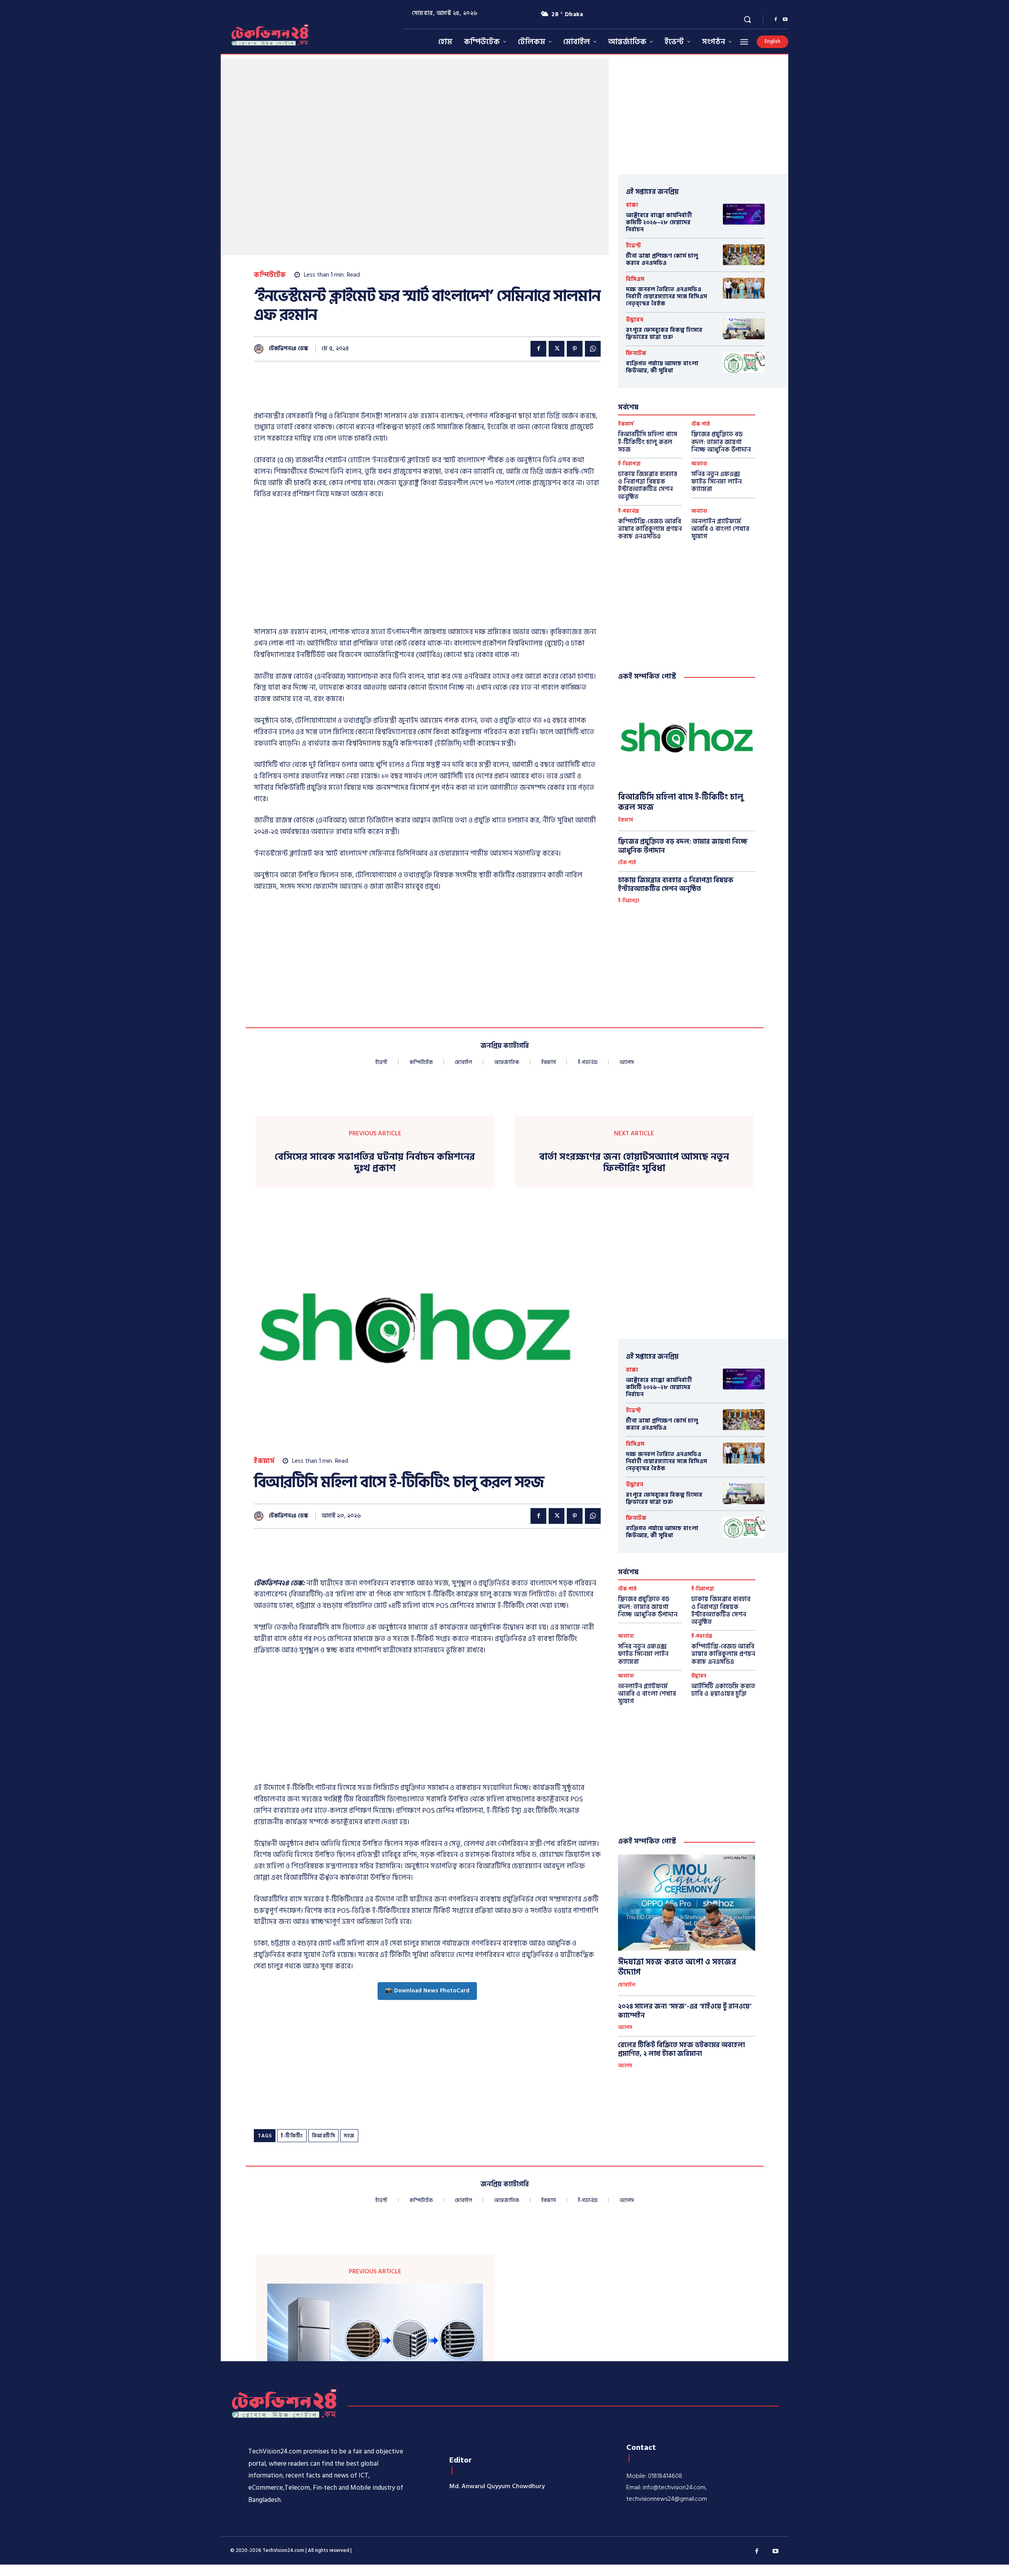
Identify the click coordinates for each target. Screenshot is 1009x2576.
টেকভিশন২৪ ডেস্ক (289, 349)
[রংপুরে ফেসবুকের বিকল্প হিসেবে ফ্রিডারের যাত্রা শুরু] (744, 329)
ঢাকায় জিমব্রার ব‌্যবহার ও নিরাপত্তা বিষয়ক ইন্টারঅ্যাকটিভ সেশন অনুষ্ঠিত (648, 485)
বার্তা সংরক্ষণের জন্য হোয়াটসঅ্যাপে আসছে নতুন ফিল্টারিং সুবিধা (634, 1163)
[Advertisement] (397, 391)
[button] (747, 19)
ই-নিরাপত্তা (629, 464)
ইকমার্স (626, 424)
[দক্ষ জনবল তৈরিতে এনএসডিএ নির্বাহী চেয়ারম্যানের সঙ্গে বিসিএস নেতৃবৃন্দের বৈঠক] (744, 288)
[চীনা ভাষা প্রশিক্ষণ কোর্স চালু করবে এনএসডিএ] (744, 255)
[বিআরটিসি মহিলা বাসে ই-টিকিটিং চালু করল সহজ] (687, 738)
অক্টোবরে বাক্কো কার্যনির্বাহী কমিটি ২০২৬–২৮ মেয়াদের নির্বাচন (659, 222)
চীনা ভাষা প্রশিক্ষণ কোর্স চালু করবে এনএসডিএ (662, 259)
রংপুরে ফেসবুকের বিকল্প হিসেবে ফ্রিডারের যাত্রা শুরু (664, 334)
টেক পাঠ (701, 424)
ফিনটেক (636, 353)
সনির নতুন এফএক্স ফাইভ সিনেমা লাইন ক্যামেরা (717, 482)
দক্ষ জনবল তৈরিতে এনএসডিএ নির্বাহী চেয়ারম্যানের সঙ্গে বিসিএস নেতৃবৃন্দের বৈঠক (666, 297)
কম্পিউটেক (270, 275)
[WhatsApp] (593, 349)
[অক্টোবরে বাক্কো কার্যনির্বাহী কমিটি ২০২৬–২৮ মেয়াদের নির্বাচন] (744, 214)
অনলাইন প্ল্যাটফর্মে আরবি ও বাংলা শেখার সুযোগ (720, 529)
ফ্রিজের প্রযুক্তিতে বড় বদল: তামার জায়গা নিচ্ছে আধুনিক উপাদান (721, 442)
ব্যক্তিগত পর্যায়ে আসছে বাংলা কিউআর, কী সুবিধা (662, 367)
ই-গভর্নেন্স (628, 511)
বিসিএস (635, 279)
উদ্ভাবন (635, 320)
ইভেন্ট (633, 246)
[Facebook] (776, 20)
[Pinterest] (575, 349)
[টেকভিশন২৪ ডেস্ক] (261, 349)
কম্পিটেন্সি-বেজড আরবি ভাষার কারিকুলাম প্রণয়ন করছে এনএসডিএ (650, 529)
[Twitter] (557, 349)
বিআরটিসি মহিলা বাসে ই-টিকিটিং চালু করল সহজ (648, 442)
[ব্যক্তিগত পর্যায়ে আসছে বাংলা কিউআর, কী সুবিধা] (744, 362)
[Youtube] (785, 20)
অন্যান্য (699, 464)
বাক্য (632, 205)
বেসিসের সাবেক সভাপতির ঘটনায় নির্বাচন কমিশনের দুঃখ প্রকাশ (375, 1163)
